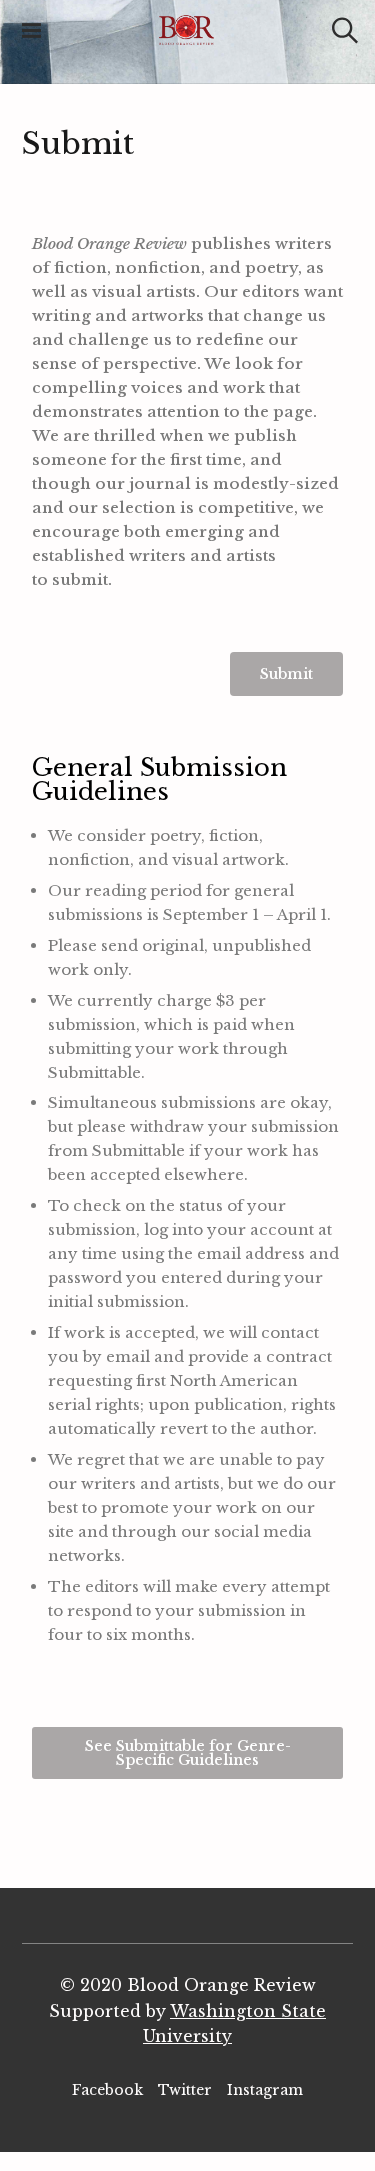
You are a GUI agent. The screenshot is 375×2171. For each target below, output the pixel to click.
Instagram (265, 2090)
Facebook (107, 2090)
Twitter (185, 2090)
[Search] (345, 30)
